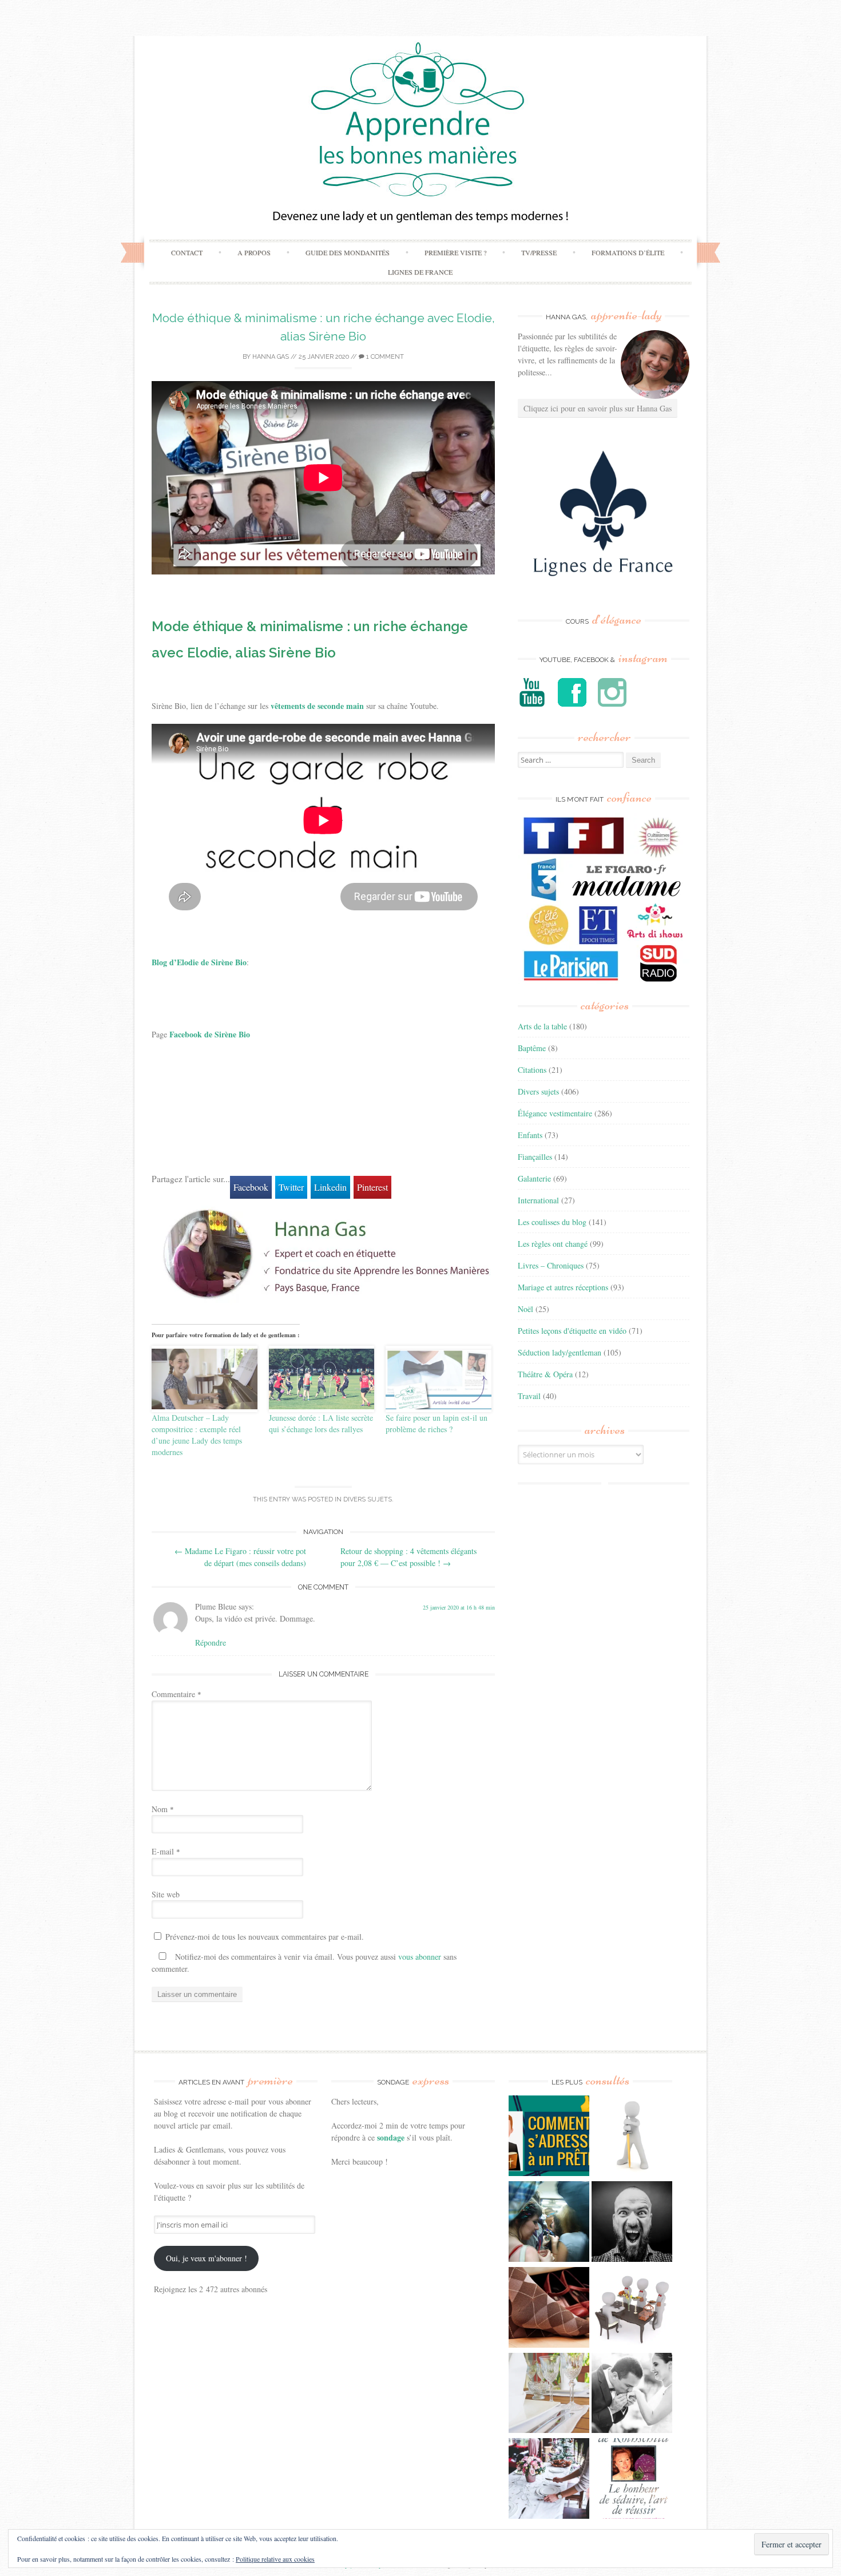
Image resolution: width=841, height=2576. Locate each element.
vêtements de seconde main (317, 706)
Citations (532, 1070)
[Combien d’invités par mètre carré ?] (549, 2223)
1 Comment (384, 357)
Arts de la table (542, 1026)
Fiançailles (535, 1157)
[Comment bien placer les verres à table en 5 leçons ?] (549, 2395)
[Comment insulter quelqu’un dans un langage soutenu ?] (632, 2223)
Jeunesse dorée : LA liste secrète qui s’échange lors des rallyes (321, 1423)
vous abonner (420, 1957)
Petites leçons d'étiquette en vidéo (572, 1331)
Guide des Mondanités (348, 252)
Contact (187, 252)
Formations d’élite (628, 252)
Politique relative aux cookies (275, 2559)
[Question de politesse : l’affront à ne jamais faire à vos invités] (549, 2309)
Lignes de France (420, 272)
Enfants (530, 1135)
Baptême (532, 1048)
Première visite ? (455, 252)
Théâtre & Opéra (545, 1374)
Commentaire (176, 1694)
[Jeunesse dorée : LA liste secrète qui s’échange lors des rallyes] (322, 1379)
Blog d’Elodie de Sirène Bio (199, 962)
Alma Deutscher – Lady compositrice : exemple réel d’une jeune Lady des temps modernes (197, 1435)
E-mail (166, 1851)
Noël (525, 1309)
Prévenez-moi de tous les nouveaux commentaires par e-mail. (265, 1937)
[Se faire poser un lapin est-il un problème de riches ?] (439, 1379)
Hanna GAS (271, 357)
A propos (254, 252)
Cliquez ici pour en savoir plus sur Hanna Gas (598, 408)
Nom (163, 1809)
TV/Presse (539, 252)
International (538, 1200)
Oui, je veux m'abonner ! (207, 2258)
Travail (529, 1396)
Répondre (211, 1642)
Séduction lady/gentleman (560, 1352)
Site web (166, 1894)
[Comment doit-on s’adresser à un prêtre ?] (549, 2137)
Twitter (291, 1187)
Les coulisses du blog (552, 1222)
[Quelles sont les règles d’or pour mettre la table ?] (549, 2480)
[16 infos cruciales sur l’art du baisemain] (632, 2395)
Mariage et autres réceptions (563, 1287)
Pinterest (372, 1187)
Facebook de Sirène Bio (210, 1034)
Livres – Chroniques (551, 1265)
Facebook (251, 1187)
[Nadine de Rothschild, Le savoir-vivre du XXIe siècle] (632, 2480)
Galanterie (534, 1178)
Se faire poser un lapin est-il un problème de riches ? (437, 1423)
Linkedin (330, 1187)
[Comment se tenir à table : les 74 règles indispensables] (632, 2309)
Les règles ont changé (553, 1244)
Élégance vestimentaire (555, 1113)
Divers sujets (368, 1499)
